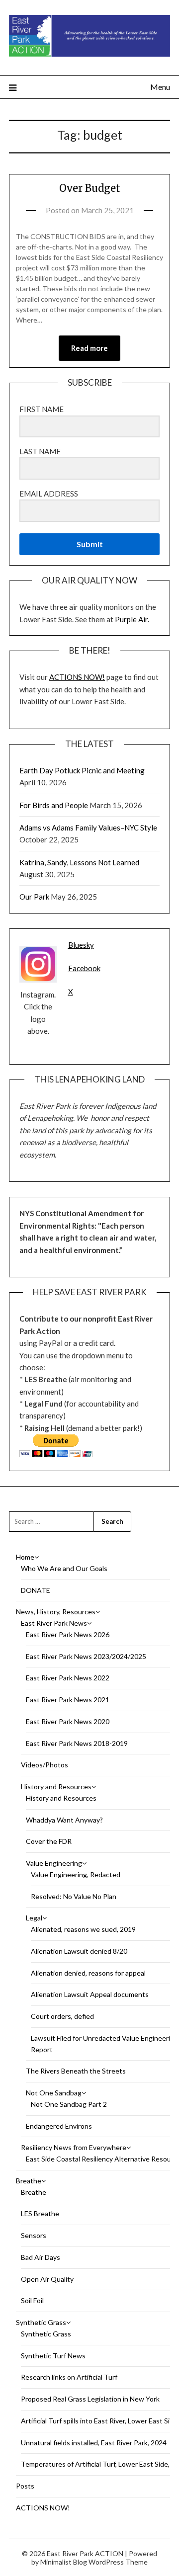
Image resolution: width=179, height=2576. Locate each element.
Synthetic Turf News (53, 2356)
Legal (34, 1918)
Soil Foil (32, 2300)
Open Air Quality (47, 2279)
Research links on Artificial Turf (69, 2377)
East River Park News (54, 1623)
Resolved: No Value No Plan (74, 1896)
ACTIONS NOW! (77, 677)
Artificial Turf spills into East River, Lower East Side (99, 2421)
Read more (89, 348)
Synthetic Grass (41, 2322)
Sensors (34, 2235)
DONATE (36, 1590)
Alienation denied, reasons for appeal (88, 1973)
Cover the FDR (49, 1841)
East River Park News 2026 (68, 1634)
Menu (160, 87)
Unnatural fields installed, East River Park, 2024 (94, 2443)
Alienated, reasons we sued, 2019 (83, 1929)
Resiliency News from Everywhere (74, 2147)
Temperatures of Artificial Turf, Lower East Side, (95, 2464)
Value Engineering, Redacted (76, 1874)
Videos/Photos (45, 1765)
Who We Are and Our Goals (64, 1568)
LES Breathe (40, 2213)
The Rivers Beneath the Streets (76, 2071)
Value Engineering (54, 1863)
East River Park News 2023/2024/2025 (86, 1656)
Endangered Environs (59, 2126)
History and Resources (56, 1787)
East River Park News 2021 (68, 1700)
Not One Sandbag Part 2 (69, 2104)
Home (25, 1557)
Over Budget (90, 188)
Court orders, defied (62, 2016)
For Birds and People (54, 805)
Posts (25, 2486)
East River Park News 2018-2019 (77, 1743)
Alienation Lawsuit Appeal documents (90, 1994)
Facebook (84, 968)
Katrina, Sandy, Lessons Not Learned (79, 862)
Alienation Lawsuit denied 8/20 (79, 1951)
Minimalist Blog (64, 2562)
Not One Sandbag (54, 2093)
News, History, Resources (56, 1612)
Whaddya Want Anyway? (64, 1820)
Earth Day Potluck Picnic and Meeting (83, 770)
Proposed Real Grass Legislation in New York (90, 2399)
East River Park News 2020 (68, 1721)
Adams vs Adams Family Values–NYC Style (88, 828)
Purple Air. (132, 619)
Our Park (34, 897)
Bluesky (81, 945)
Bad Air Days (41, 2257)
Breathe (29, 2181)
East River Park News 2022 (68, 1678)
